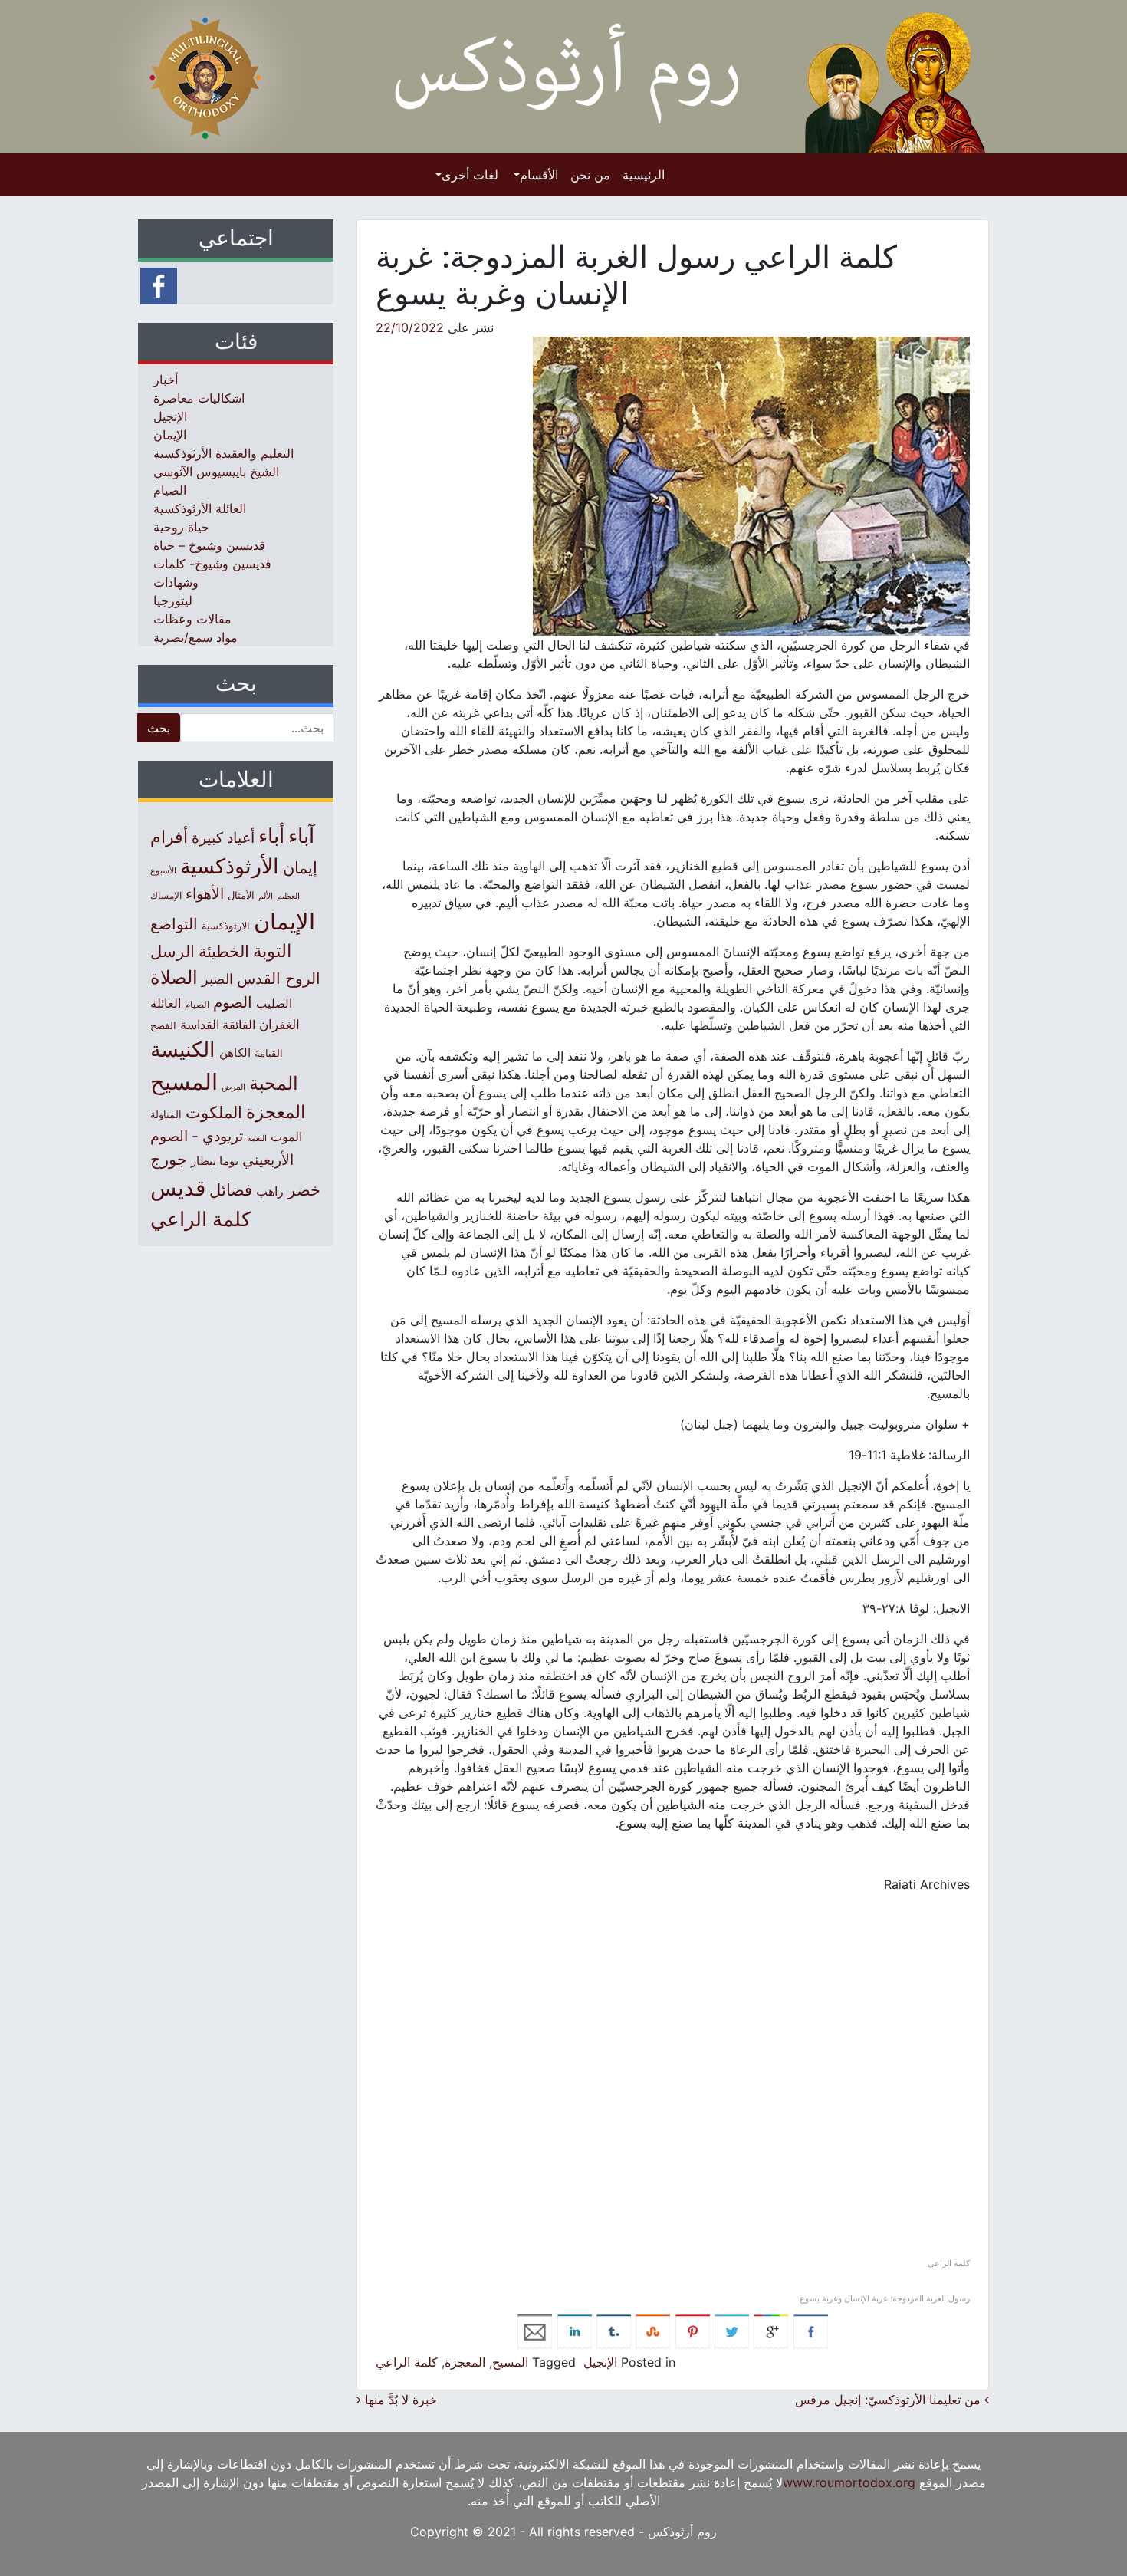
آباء (301, 836)
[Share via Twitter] (732, 2331)
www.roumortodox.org (849, 2482)
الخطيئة (224, 951)
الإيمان (170, 435)
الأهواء (205, 893)
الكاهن (235, 1053)
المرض (233, 1087)
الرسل (172, 951)
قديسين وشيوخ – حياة (209, 545)
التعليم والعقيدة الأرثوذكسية (223, 453)
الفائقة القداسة (218, 1025)
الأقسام (539, 175)
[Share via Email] (535, 2331)
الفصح (163, 1026)
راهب (270, 1191)
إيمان (300, 867)
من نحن (590, 175)
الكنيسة (183, 1049)
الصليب (274, 1003)
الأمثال (241, 895)
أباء (271, 836)
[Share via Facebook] (811, 2331)
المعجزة (465, 2362)
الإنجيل (600, 2362)
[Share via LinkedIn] (575, 2331)
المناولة (166, 1114)
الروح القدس (279, 979)
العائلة (166, 1003)
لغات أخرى (470, 175)
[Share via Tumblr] (614, 2331)
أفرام (169, 837)
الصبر (217, 979)
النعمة (257, 1138)
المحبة (274, 1083)
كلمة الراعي (407, 2362)
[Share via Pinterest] (693, 2331)
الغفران (279, 1024)
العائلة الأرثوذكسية (200, 508)
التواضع (174, 924)
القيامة (269, 1053)
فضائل (231, 1189)
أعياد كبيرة (223, 838)
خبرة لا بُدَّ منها (399, 2400)
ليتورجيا (173, 600)
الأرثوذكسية (230, 866)
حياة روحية (181, 527)
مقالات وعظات (192, 619)
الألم (266, 896)
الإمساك (166, 896)
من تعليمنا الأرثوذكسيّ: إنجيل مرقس (890, 2400)
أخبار (166, 380)
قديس (178, 1188)
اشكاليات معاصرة (199, 398)
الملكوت (214, 1112)
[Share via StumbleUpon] (653, 2331)
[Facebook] (159, 285)
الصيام (170, 490)
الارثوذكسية (226, 926)
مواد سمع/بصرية (195, 637)
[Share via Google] (771, 2331)
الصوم (233, 1002)
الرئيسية (644, 175)
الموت (286, 1137)
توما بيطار (215, 1161)
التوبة (272, 951)
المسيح (510, 2362)
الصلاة (174, 977)
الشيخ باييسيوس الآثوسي (216, 472)
